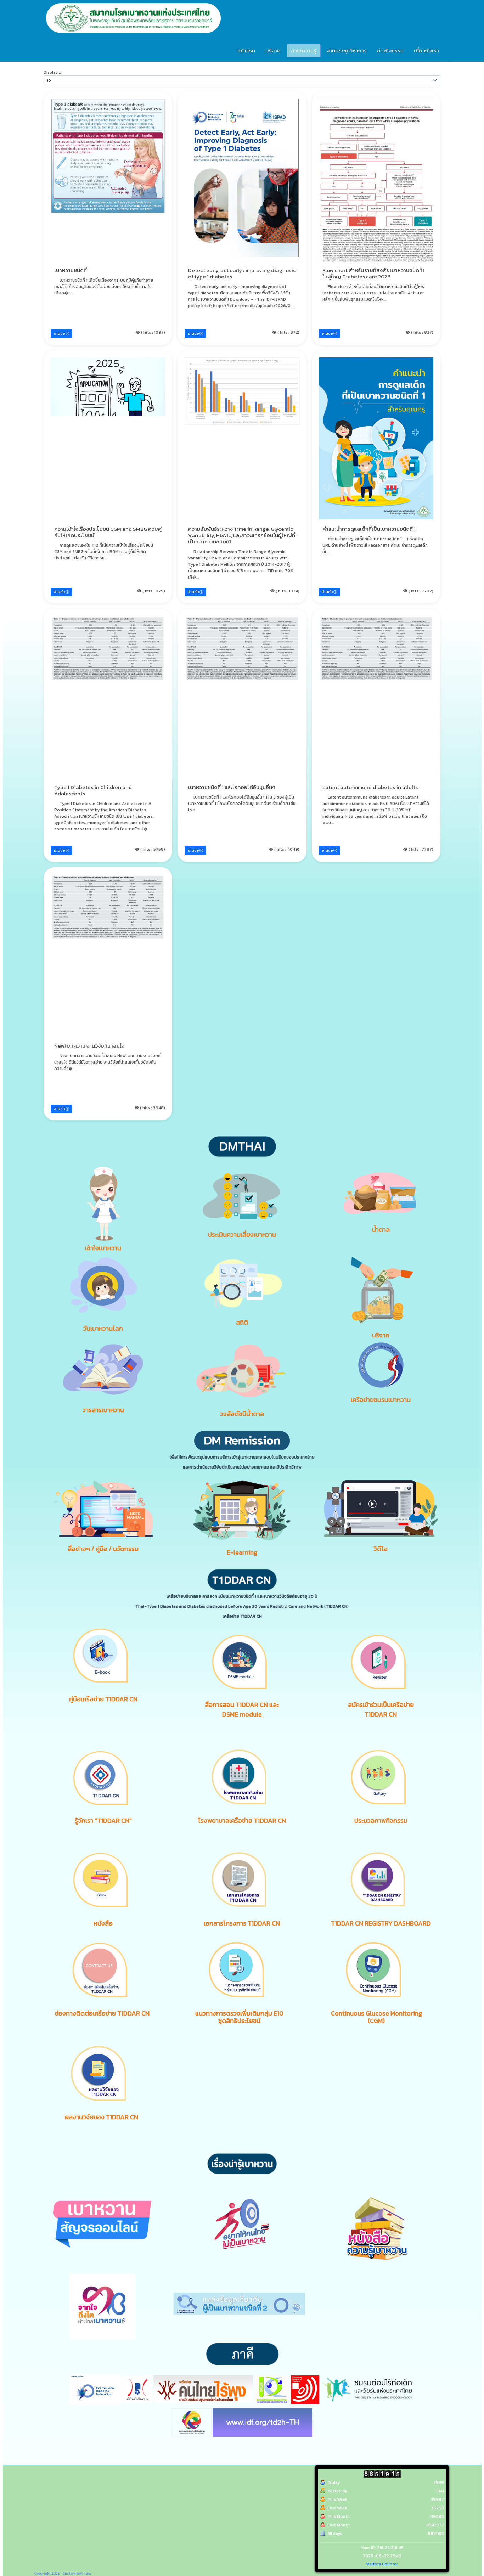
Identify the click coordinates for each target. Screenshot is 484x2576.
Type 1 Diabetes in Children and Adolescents (93, 790)
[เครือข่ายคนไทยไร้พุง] (203, 2389)
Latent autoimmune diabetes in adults (370, 787)
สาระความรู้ (304, 50)
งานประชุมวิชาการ (347, 50)
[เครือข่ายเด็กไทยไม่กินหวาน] (137, 2389)
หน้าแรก (246, 50)
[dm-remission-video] (381, 1508)
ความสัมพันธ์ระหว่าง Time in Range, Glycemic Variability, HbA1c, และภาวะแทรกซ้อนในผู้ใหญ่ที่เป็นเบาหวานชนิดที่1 (242, 535)
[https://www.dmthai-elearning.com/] (242, 1510)
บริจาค (273, 50)
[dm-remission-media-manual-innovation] (103, 1508)
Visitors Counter (382, 2564)
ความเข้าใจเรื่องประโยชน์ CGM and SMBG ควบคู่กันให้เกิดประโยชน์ (108, 532)
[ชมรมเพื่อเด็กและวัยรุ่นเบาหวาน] (272, 2389)
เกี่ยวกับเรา (426, 50)
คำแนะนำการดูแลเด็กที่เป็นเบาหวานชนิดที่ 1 (369, 529)
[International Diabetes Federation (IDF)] (95, 2389)
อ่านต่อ (60, 334)
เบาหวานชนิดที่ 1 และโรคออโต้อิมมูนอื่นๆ (232, 787)
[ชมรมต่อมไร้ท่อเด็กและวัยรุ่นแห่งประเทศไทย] (367, 2389)
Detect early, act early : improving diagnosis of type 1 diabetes (242, 273)
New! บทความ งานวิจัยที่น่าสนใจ (89, 1046)
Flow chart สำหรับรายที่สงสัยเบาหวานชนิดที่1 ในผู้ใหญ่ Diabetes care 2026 (373, 273)
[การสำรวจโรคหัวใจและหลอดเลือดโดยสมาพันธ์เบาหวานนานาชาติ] (262, 2422)
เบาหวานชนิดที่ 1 (72, 270)
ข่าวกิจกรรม (390, 50)
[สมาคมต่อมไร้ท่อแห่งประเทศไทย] (305, 2389)
